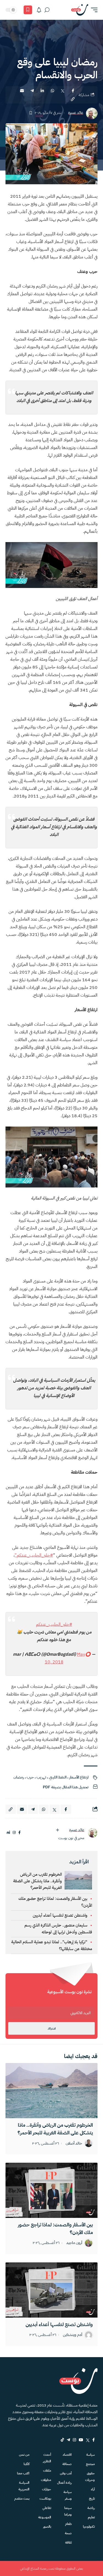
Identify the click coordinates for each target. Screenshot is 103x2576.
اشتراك (52, 2029)
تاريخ (92, 2499)
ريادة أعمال (64, 2483)
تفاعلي (47, 2508)
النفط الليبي (58, 1777)
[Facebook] (94, 2440)
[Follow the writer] (57, 1830)
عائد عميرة (76, 113)
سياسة (91, 2455)
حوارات (46, 2489)
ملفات (47, 2471)
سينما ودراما (68, 2511)
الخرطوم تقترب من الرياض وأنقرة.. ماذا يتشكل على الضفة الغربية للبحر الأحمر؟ (37, 1881)
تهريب (41, 1777)
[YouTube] (81, 2440)
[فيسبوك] (20, 1833)
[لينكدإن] (8, 1833)
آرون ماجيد (74, 2243)
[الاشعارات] (39, 10)
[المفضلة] (28, 10)
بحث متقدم (22, 2499)
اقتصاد (67, 2455)
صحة (68, 2533)
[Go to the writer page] (93, 1833)
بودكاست (45, 2499)
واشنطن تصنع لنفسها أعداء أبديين (60, 1915)
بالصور (47, 2527)
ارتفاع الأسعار (79, 1777)
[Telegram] (68, 2440)
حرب (30, 1777)
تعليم (91, 2517)
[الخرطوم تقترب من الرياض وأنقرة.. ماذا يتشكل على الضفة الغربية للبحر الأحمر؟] (51, 2091)
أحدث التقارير (47, 2458)
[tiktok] (62, 2440)
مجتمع (90, 2464)
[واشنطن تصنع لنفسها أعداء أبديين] (51, 2290)
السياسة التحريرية (24, 2486)
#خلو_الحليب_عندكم (54, 1624)
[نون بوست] (80, 10)
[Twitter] (88, 2440)
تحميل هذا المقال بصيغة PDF (66, 1787)
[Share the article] (73, 91)
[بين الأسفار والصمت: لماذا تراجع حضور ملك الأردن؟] (51, 2190)
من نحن (24, 2455)
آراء (93, 2489)
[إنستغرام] (14, 1833)
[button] (93, 10)
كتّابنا (27, 2464)
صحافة (67, 2464)
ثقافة (68, 2542)
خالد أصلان (74, 2144)
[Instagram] (74, 2440)
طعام (68, 2524)
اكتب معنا (23, 2473)
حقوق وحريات (90, 2477)
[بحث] (47, 10)
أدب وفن (66, 2473)
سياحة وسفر (68, 2495)
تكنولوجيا (89, 2527)
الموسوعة (44, 2517)
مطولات (46, 2480)
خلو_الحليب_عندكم (34, 1555)
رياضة (91, 2508)
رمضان (19, 1777)
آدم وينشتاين (73, 2335)
